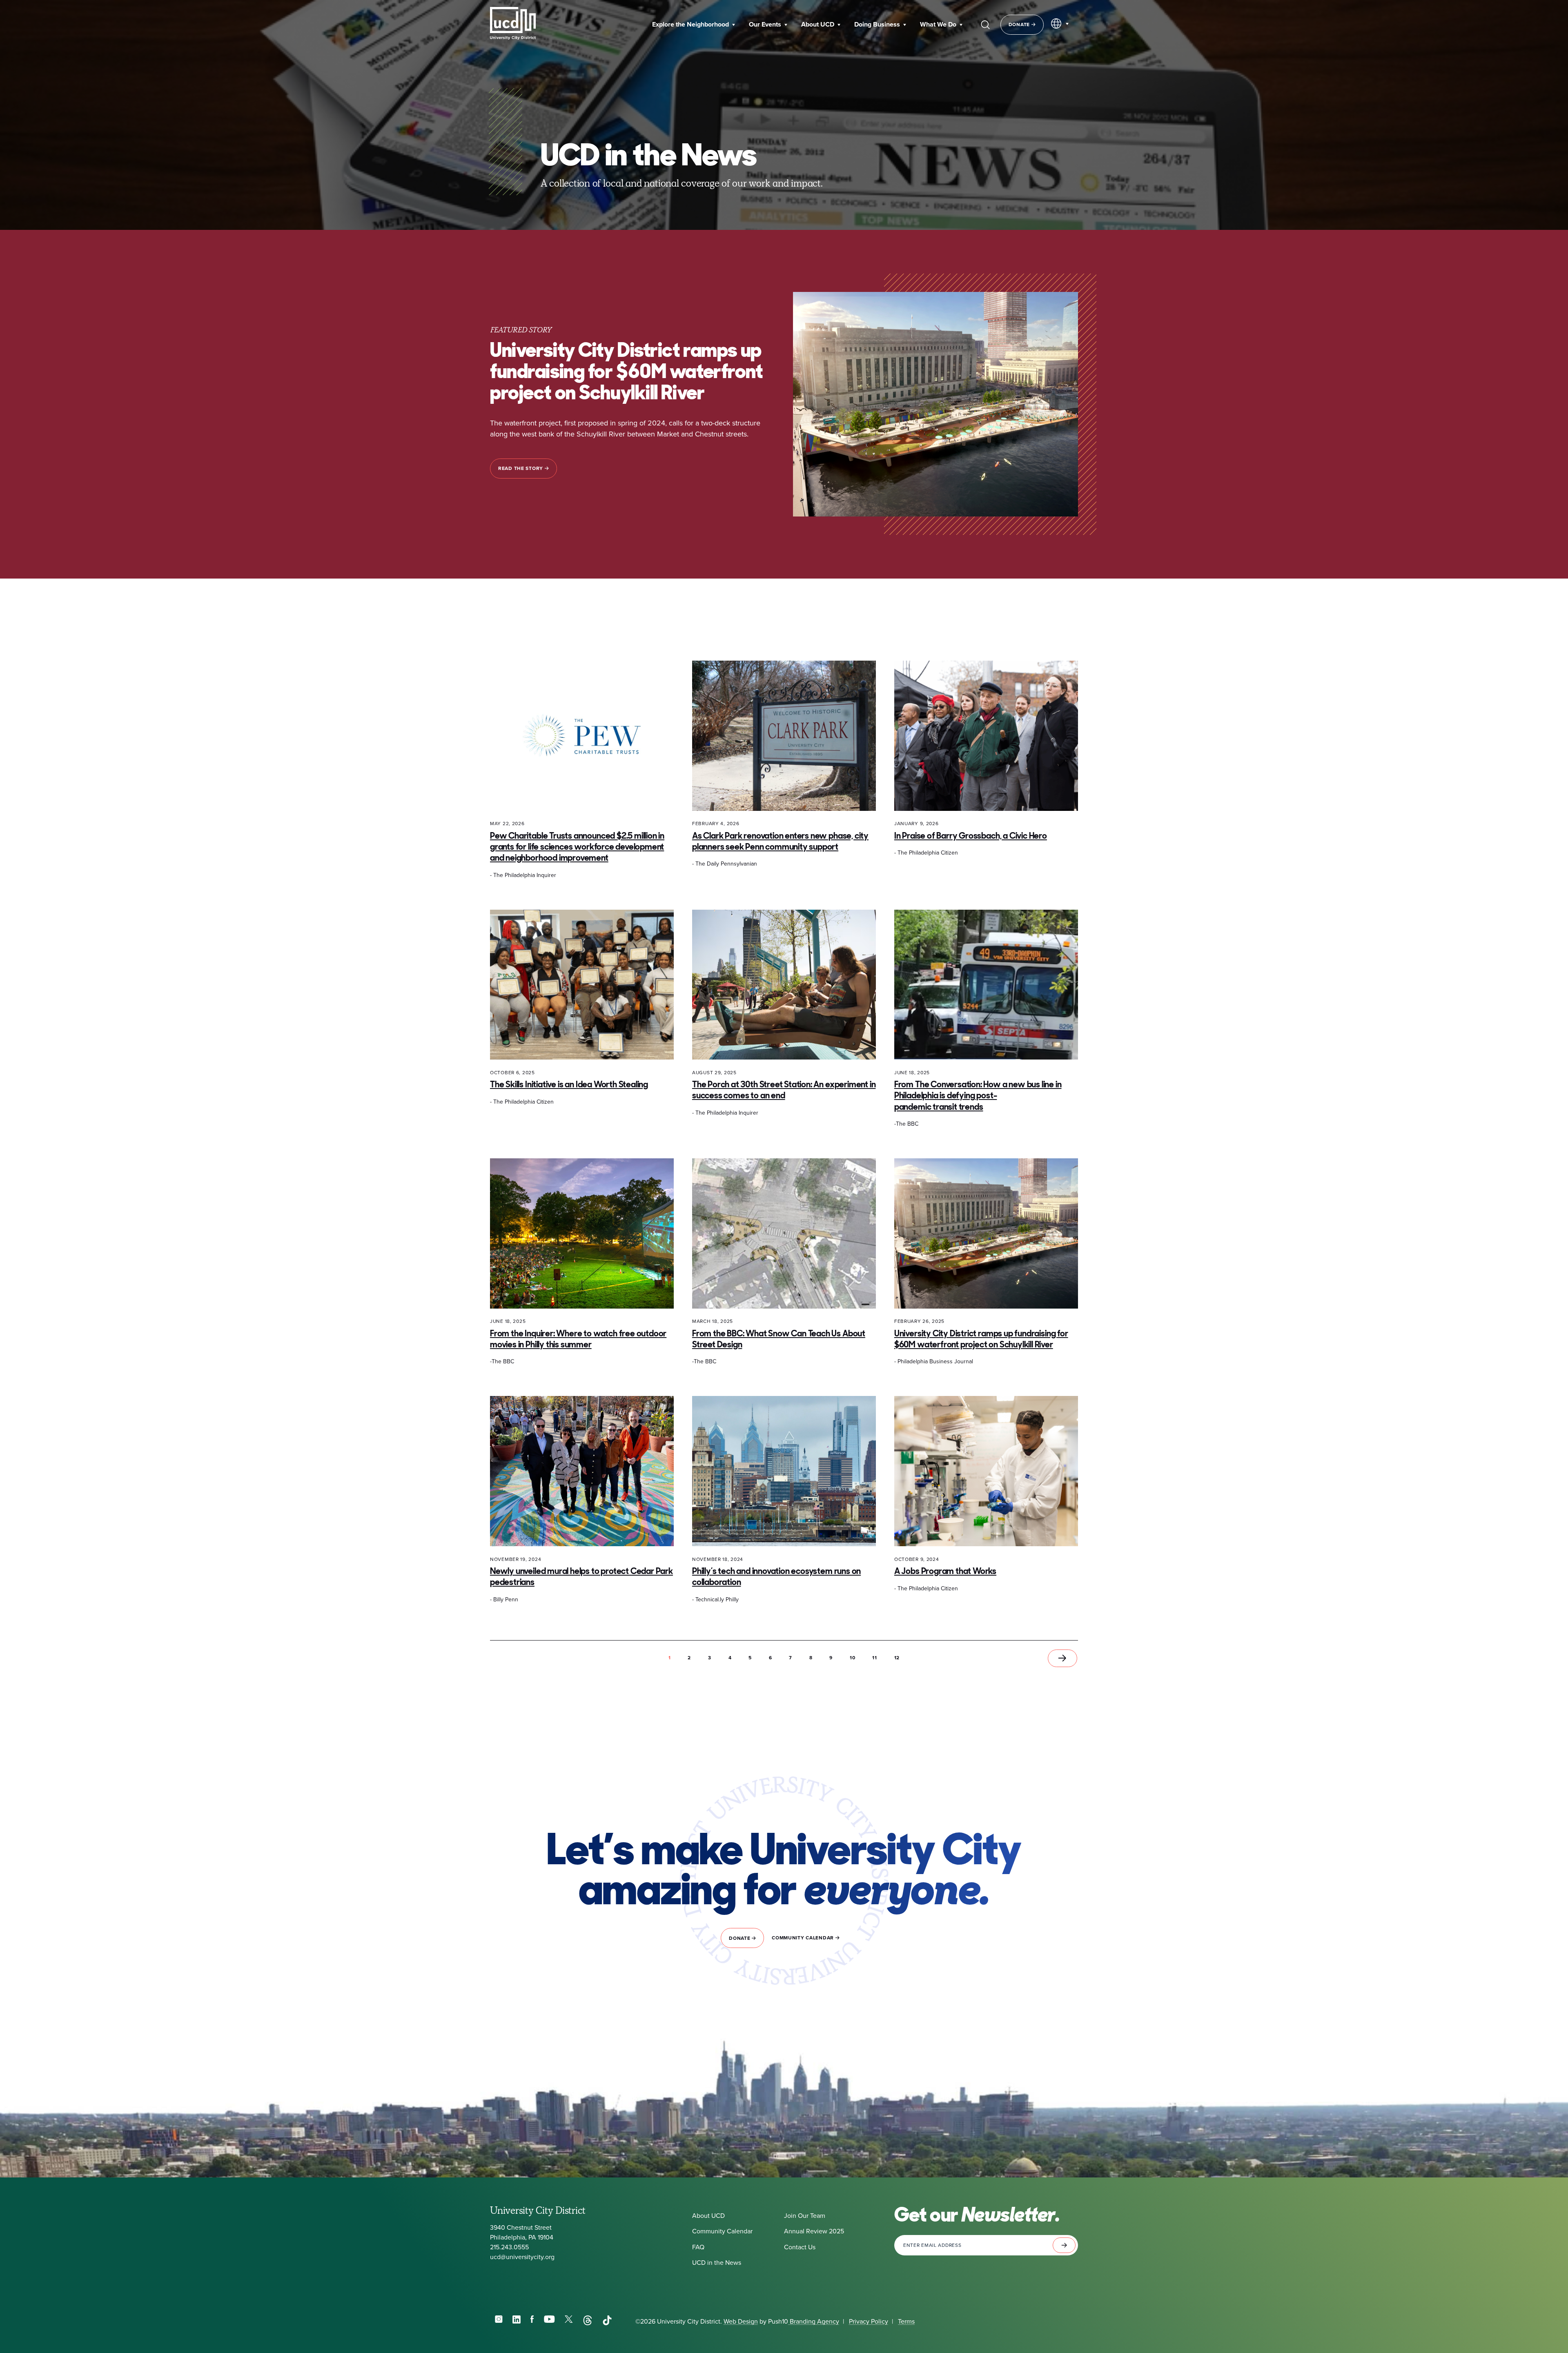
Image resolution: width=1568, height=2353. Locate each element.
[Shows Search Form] (985, 24)
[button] (694, 25)
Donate (1020, 24)
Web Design (741, 2321)
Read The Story (521, 468)
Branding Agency (814, 2321)
